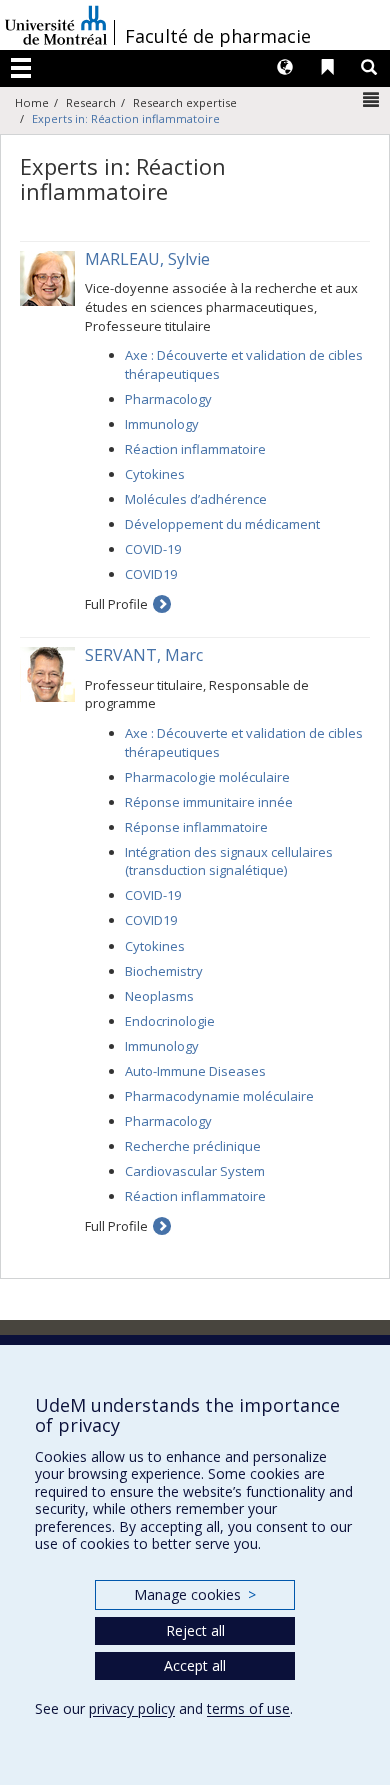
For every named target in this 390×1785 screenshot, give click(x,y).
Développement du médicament (222, 524)
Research (91, 102)
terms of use (248, 1708)
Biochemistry (164, 971)
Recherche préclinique (193, 1146)
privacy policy (132, 1708)
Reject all (195, 1630)
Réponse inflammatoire (196, 827)
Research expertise (185, 102)
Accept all (195, 1665)
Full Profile (116, 604)
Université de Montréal (56, 25)
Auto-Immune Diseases (195, 1071)
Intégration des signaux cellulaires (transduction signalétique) (229, 861)
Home (32, 102)
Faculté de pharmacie (218, 36)
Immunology (162, 424)
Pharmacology (168, 399)
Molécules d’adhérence (196, 499)
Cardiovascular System (195, 1171)
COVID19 (151, 574)
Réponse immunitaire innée (209, 802)
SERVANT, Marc (144, 655)
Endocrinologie (170, 1021)
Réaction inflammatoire (195, 449)
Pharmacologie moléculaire (207, 777)
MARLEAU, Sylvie (147, 259)
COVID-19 (153, 549)
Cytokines (155, 474)
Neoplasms (159, 996)
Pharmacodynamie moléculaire (219, 1096)
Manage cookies (194, 1594)
